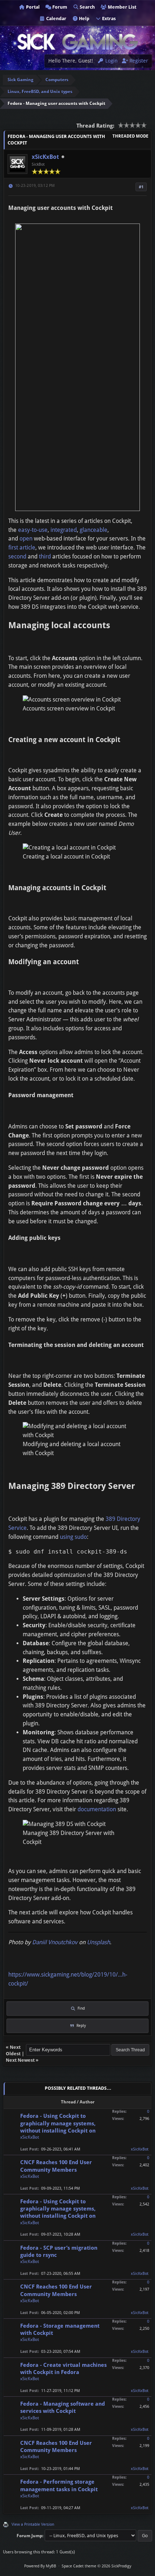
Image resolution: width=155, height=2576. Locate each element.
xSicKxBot (45, 157)
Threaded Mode (130, 136)
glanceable (94, 530)
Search (87, 7)
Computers (57, 80)
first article (22, 548)
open (26, 539)
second (17, 556)
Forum (59, 7)
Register (138, 61)
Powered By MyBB (40, 2566)
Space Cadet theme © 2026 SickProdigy (96, 2566)
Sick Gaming (21, 80)
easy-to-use (33, 530)
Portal (32, 7)
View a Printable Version (33, 2524)
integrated (64, 530)
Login (111, 61)
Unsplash (98, 1942)
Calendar (56, 19)
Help (84, 19)
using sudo (73, 1537)
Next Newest (20, 2060)
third (45, 556)
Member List (121, 7)
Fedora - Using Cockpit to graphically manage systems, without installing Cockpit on (58, 2123)
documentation (97, 1809)
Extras (108, 19)
